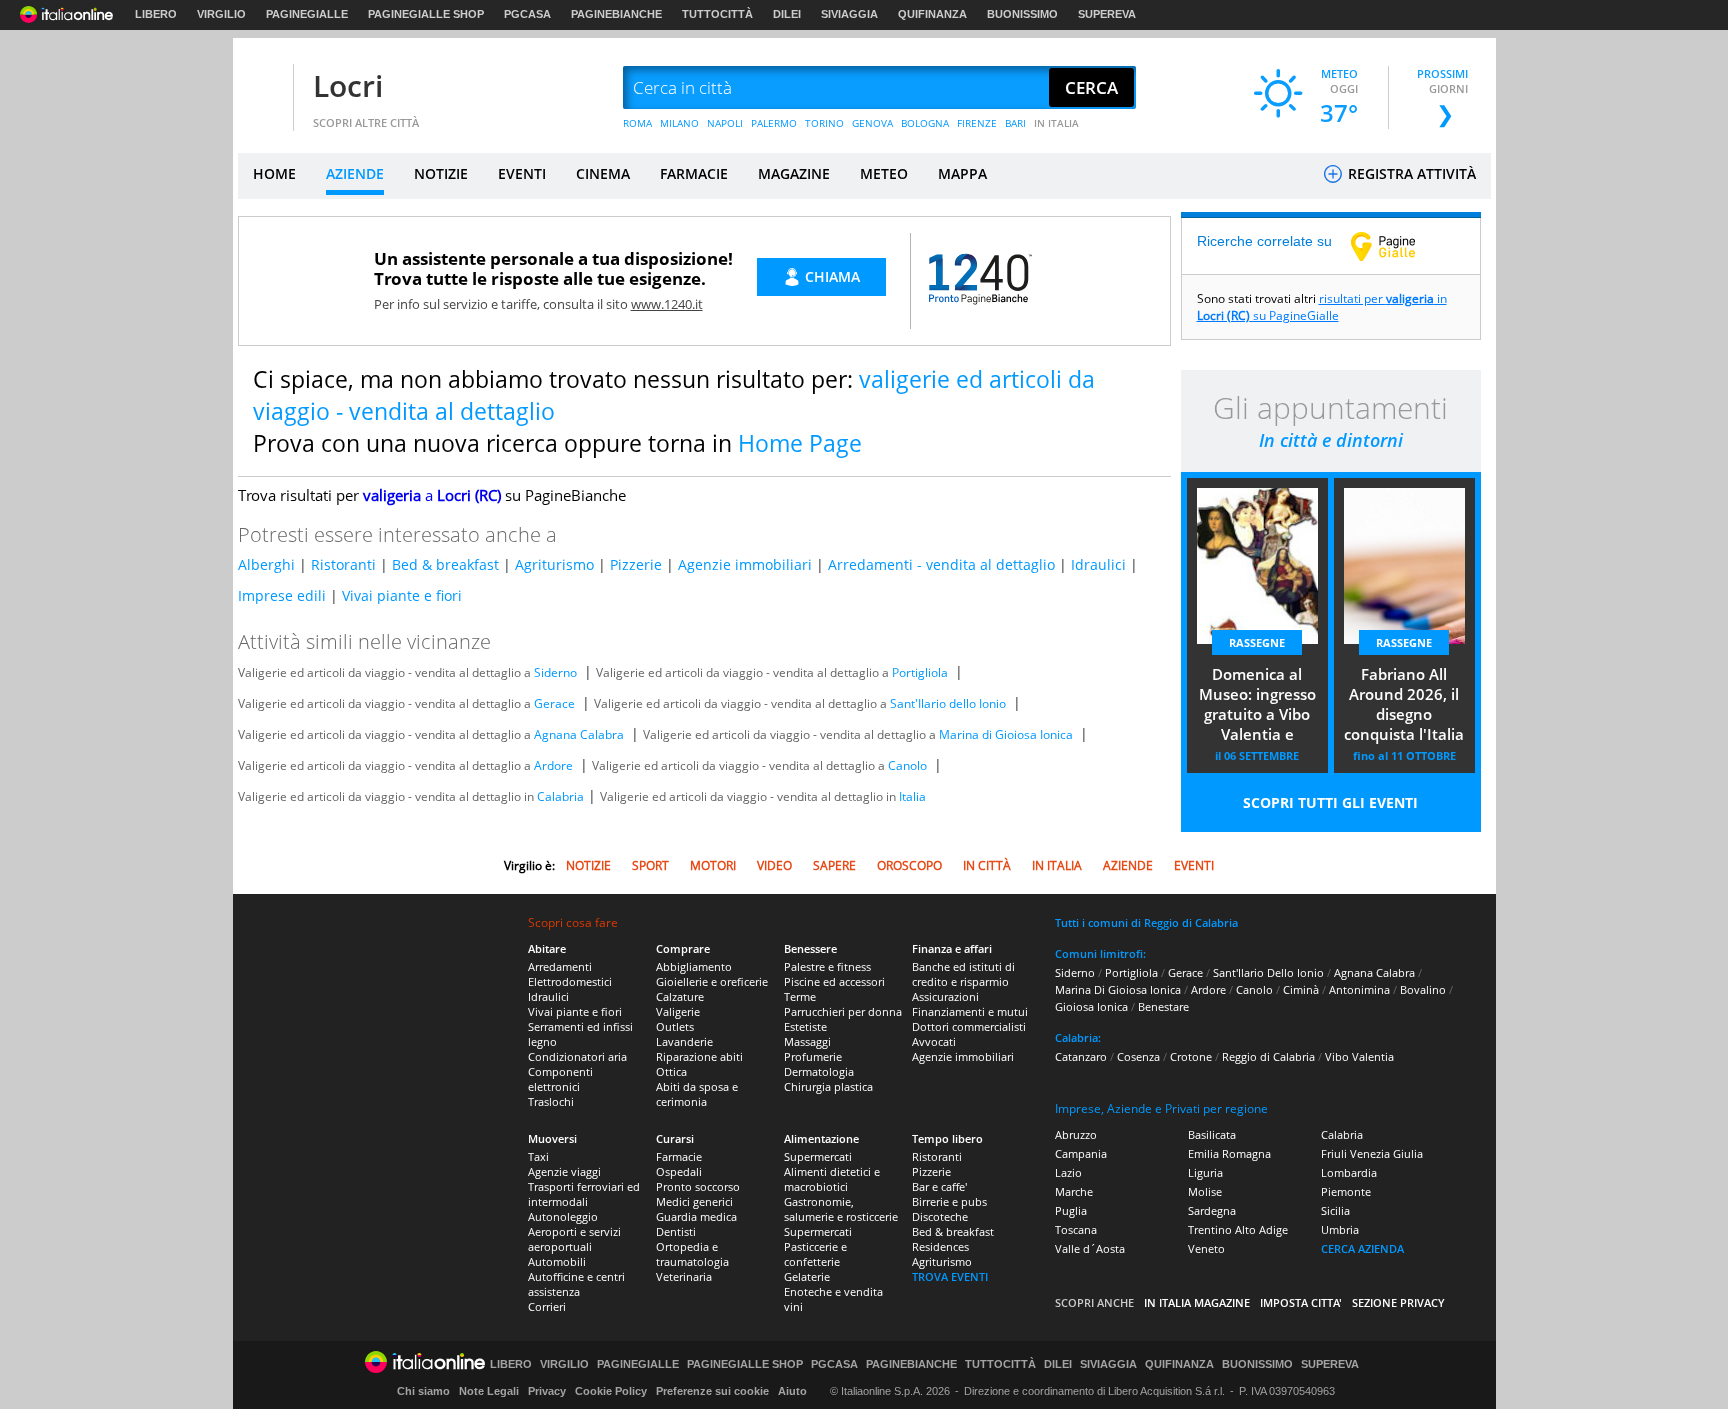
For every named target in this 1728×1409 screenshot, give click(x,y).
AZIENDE (355, 173)
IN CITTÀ (987, 865)
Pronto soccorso (698, 1186)
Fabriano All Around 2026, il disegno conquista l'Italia (1404, 704)
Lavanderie (684, 1041)
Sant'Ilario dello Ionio (948, 703)
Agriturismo (554, 564)
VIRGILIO (221, 14)
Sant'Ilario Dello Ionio (1268, 972)
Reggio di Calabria (1268, 1056)
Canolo (907, 765)
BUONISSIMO (1022, 14)
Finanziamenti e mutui (970, 1011)
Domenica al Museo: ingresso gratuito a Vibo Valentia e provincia (1257, 706)
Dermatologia (819, 1071)
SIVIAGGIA (849, 14)
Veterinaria (684, 1276)
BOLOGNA (925, 123)
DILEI (787, 14)
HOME (274, 173)
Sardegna (1212, 1210)
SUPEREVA (1107, 14)
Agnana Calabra (579, 734)
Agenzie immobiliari (745, 564)
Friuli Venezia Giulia (1372, 1153)
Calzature (680, 996)
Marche (1074, 1191)
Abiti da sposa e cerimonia (697, 1094)
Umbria (1340, 1229)
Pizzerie (636, 564)
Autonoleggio (563, 1216)
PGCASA (527, 14)
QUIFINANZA (932, 14)
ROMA (637, 123)
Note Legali (489, 1391)
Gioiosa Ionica (1091, 1006)
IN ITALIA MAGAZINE (1197, 1302)
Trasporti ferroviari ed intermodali (584, 1194)
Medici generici (694, 1201)
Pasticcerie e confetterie (815, 1254)
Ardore (553, 765)
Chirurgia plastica (828, 1086)
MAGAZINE (794, 173)
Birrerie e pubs (949, 1201)
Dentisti (676, 1231)
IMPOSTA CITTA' (1301, 1302)
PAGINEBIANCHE (616, 14)
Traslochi (551, 1101)
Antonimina (1359, 989)
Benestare (1163, 1006)
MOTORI (713, 865)
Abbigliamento (694, 966)
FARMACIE (694, 173)
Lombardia (1349, 1172)
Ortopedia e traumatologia (692, 1254)
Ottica (671, 1071)
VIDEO (774, 865)
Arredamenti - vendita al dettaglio (941, 564)
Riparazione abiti (699, 1056)
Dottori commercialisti (969, 1026)
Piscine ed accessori (834, 981)
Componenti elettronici (560, 1079)
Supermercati (818, 1156)
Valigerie (678, 1011)
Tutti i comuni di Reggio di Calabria (1146, 922)
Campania (1081, 1153)
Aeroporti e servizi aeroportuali (574, 1239)
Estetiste (805, 1026)
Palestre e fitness (827, 966)
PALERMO (774, 123)
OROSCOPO (909, 865)
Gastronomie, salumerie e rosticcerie (841, 1209)
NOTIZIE (441, 173)
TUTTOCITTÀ (717, 14)
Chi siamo (423, 1391)
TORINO (824, 123)
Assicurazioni (945, 996)
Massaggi (807, 1041)
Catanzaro (1081, 1056)
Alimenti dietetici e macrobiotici (832, 1179)
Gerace (554, 703)
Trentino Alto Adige (1238, 1229)
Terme (800, 996)
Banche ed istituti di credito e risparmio (963, 974)
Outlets (675, 1026)
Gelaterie (807, 1276)
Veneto (1206, 1248)
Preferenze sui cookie (712, 1391)
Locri (348, 85)
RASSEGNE (1257, 642)
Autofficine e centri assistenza (576, 1284)
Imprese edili (282, 595)
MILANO (679, 123)
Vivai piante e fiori (402, 595)
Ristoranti (343, 564)
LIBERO (156, 14)
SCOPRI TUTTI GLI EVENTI (1330, 802)
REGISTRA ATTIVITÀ (1410, 173)
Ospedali (679, 1171)
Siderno (555, 672)
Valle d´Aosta (1090, 1248)
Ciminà (1301, 989)
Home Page (800, 443)
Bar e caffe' (939, 1186)
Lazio (1068, 1172)
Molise (1205, 1191)
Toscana (1076, 1229)
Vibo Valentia (1359, 1056)
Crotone (1191, 1056)
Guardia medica (696, 1216)
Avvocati (934, 1041)
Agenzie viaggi (564, 1171)
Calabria (560, 796)
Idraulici (1098, 564)
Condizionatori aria (577, 1056)
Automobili (557, 1261)
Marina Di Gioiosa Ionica (1118, 989)
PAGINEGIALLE (307, 14)
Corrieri (547, 1306)
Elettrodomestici (570, 981)
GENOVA (872, 123)
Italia (912, 796)
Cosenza (1138, 1056)
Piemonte (1346, 1191)
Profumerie (813, 1056)
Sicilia (1335, 1210)
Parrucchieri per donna (843, 1011)
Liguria (1205, 1172)
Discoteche (940, 1216)
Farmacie (679, 1156)
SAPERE (834, 865)
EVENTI (522, 173)
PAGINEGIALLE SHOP (426, 14)
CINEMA (603, 173)
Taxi (538, 1156)
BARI (1015, 123)
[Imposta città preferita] (263, 88)
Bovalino (1423, 989)
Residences (940, 1246)
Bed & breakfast (445, 564)
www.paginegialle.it (1398, 246)
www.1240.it (667, 304)
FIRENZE (977, 123)
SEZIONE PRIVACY (1398, 1302)
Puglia (1071, 1210)
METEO (884, 173)
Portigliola (920, 672)
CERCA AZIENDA (1362, 1248)
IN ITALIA (1056, 123)
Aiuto (792, 1391)
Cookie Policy (611, 1391)
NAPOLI (725, 123)
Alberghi (266, 564)
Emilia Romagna (1229, 1153)
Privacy (547, 1391)
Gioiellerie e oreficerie (712, 981)
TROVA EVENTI (950, 1276)
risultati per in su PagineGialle (1322, 307)
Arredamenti (560, 966)
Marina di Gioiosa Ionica (1006, 734)
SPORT (650, 865)
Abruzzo (1076, 1134)
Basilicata (1212, 1134)
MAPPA (962, 173)
